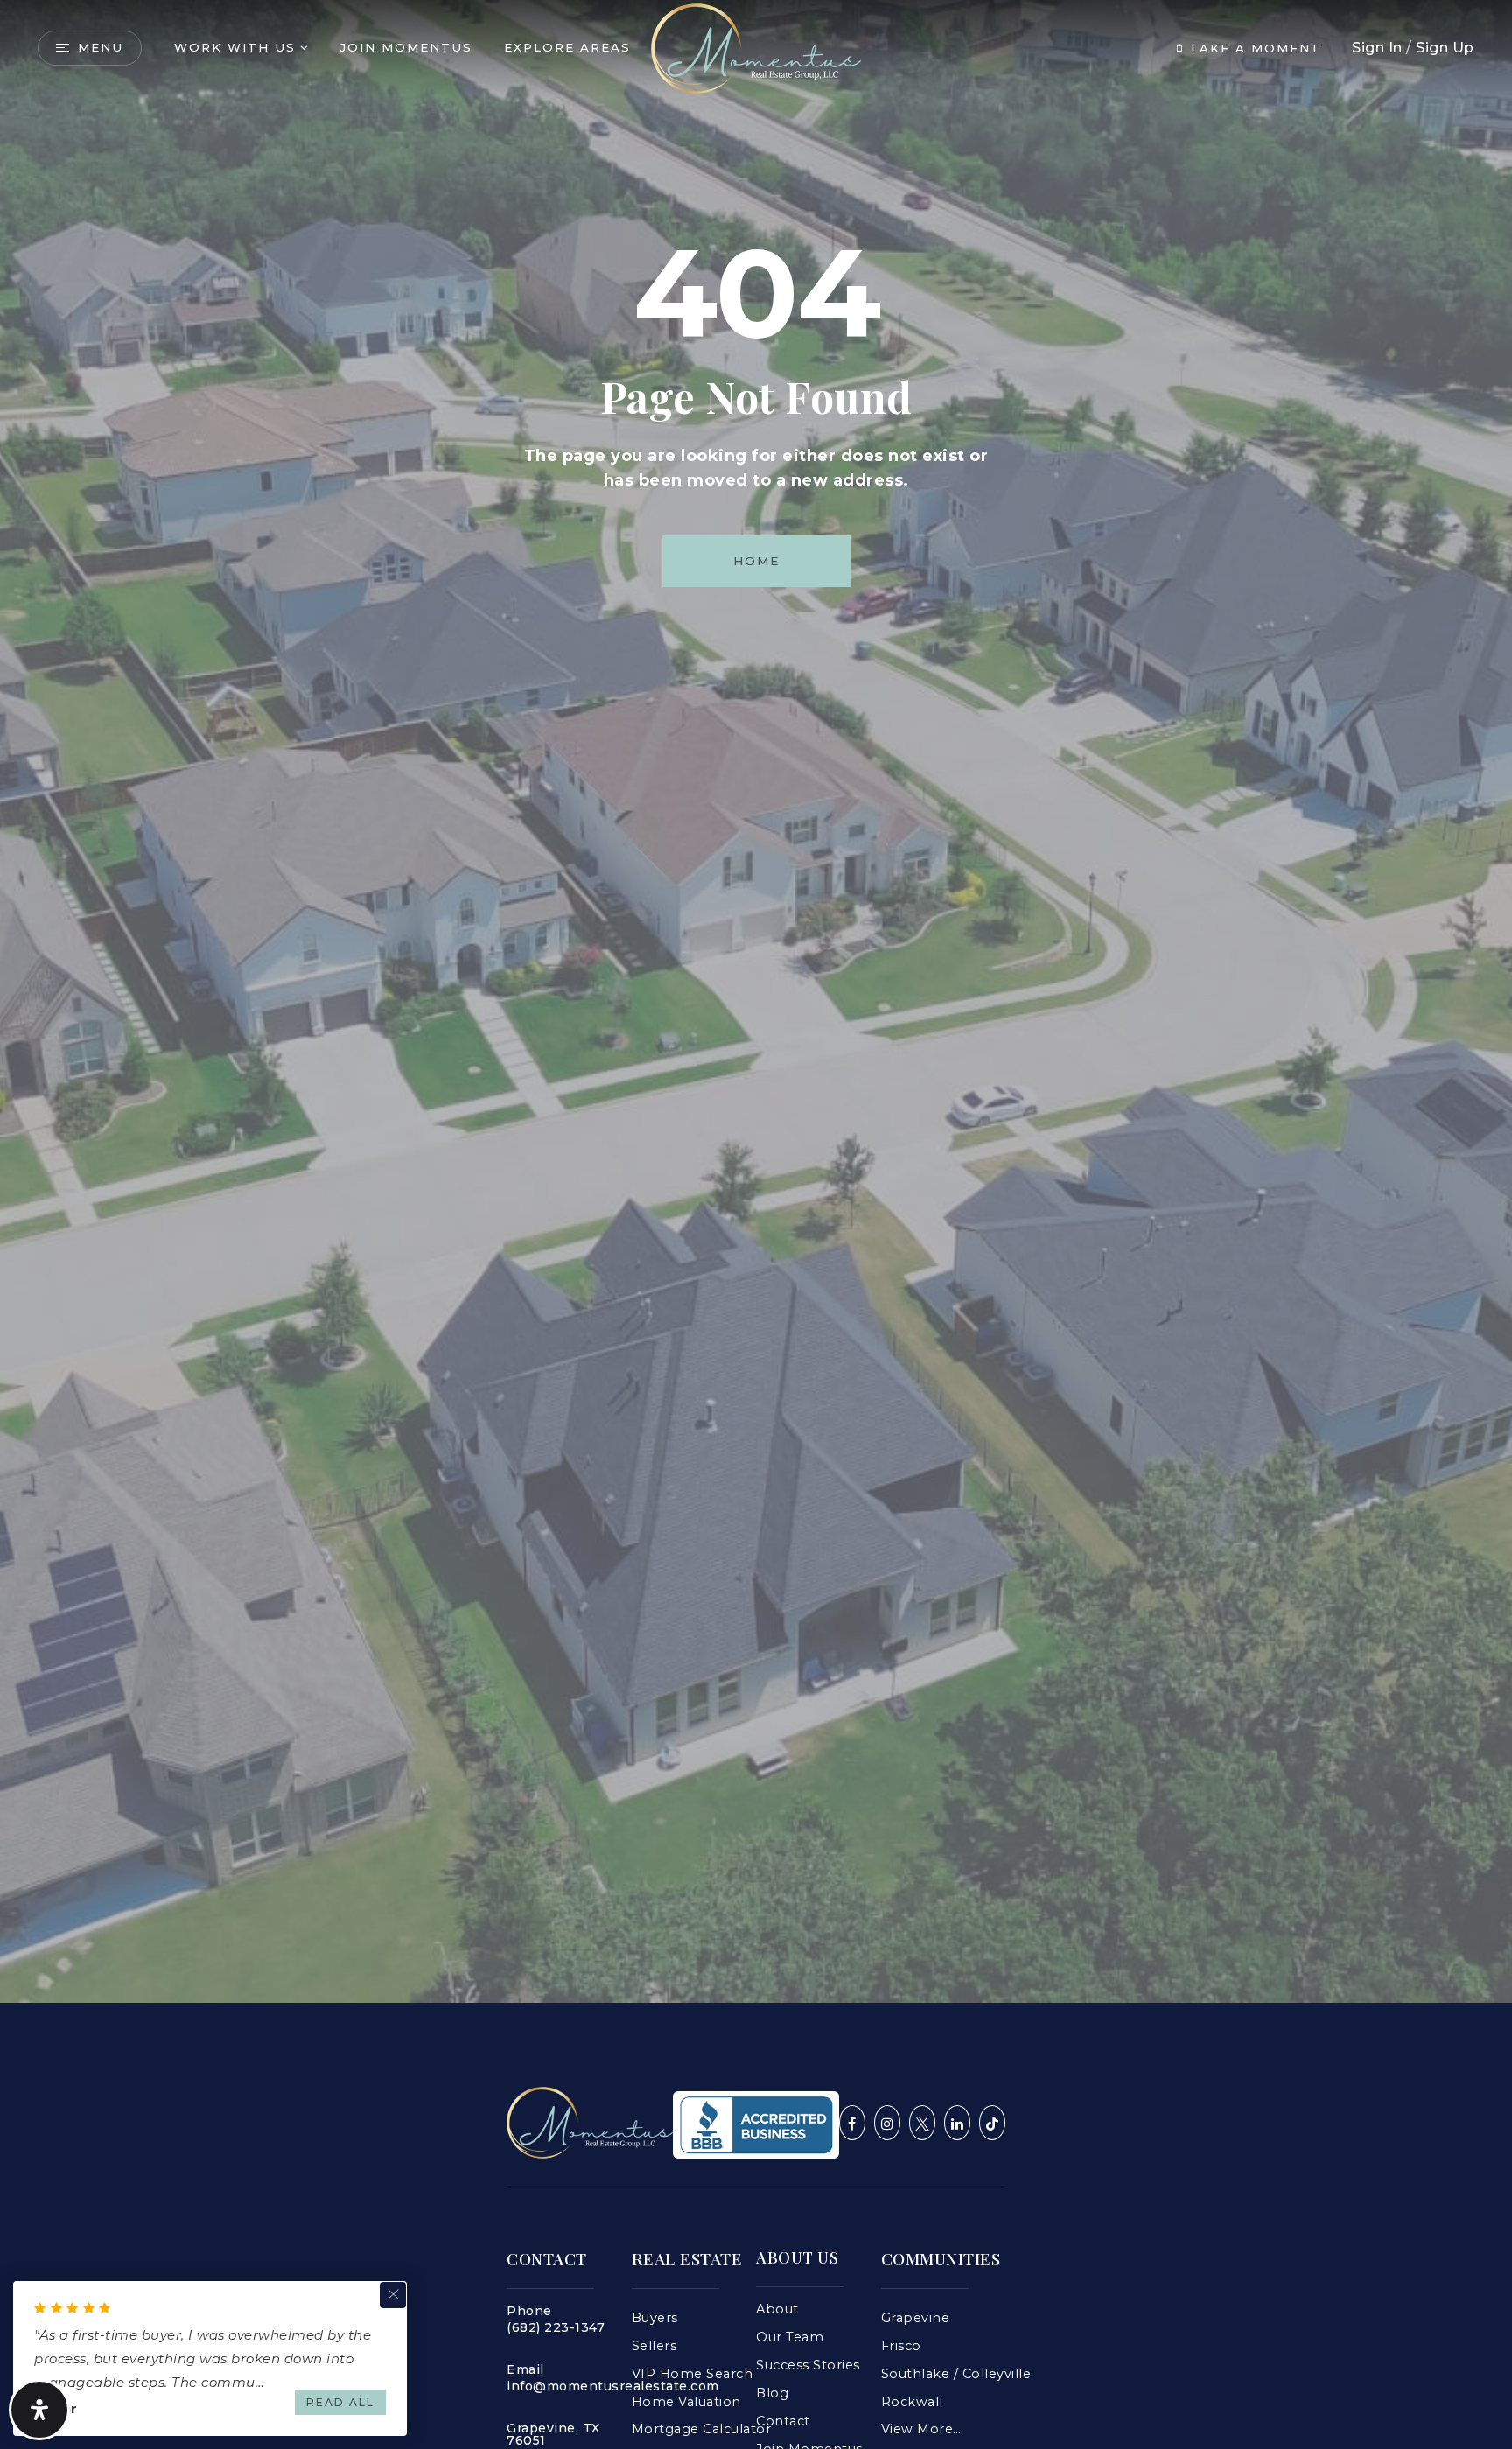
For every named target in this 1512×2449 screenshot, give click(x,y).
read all (340, 2402)
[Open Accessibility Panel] (39, 2410)
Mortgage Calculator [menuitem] (702, 2429)
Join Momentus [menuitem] (406, 47)
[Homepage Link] (756, 47)
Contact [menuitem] (783, 2421)
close (393, 2295)
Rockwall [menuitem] (912, 2402)
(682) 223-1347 (556, 2327)
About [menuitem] (777, 2309)
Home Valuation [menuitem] (686, 2402)
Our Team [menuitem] (790, 2337)
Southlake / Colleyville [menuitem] (956, 2374)
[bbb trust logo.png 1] (756, 2123)
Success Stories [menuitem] (808, 2365)
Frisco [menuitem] (901, 2346)
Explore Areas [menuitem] (567, 47)
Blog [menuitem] (772, 2393)
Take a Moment (1253, 48)
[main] (756, 1001)
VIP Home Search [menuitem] (693, 2374)
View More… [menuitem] (921, 2429)
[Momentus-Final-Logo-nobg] (590, 2121)
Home (756, 561)
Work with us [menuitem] (235, 47)
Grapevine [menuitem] (916, 2318)
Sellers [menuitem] (654, 2346)
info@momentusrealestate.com (613, 2386)
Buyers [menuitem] (655, 2318)
